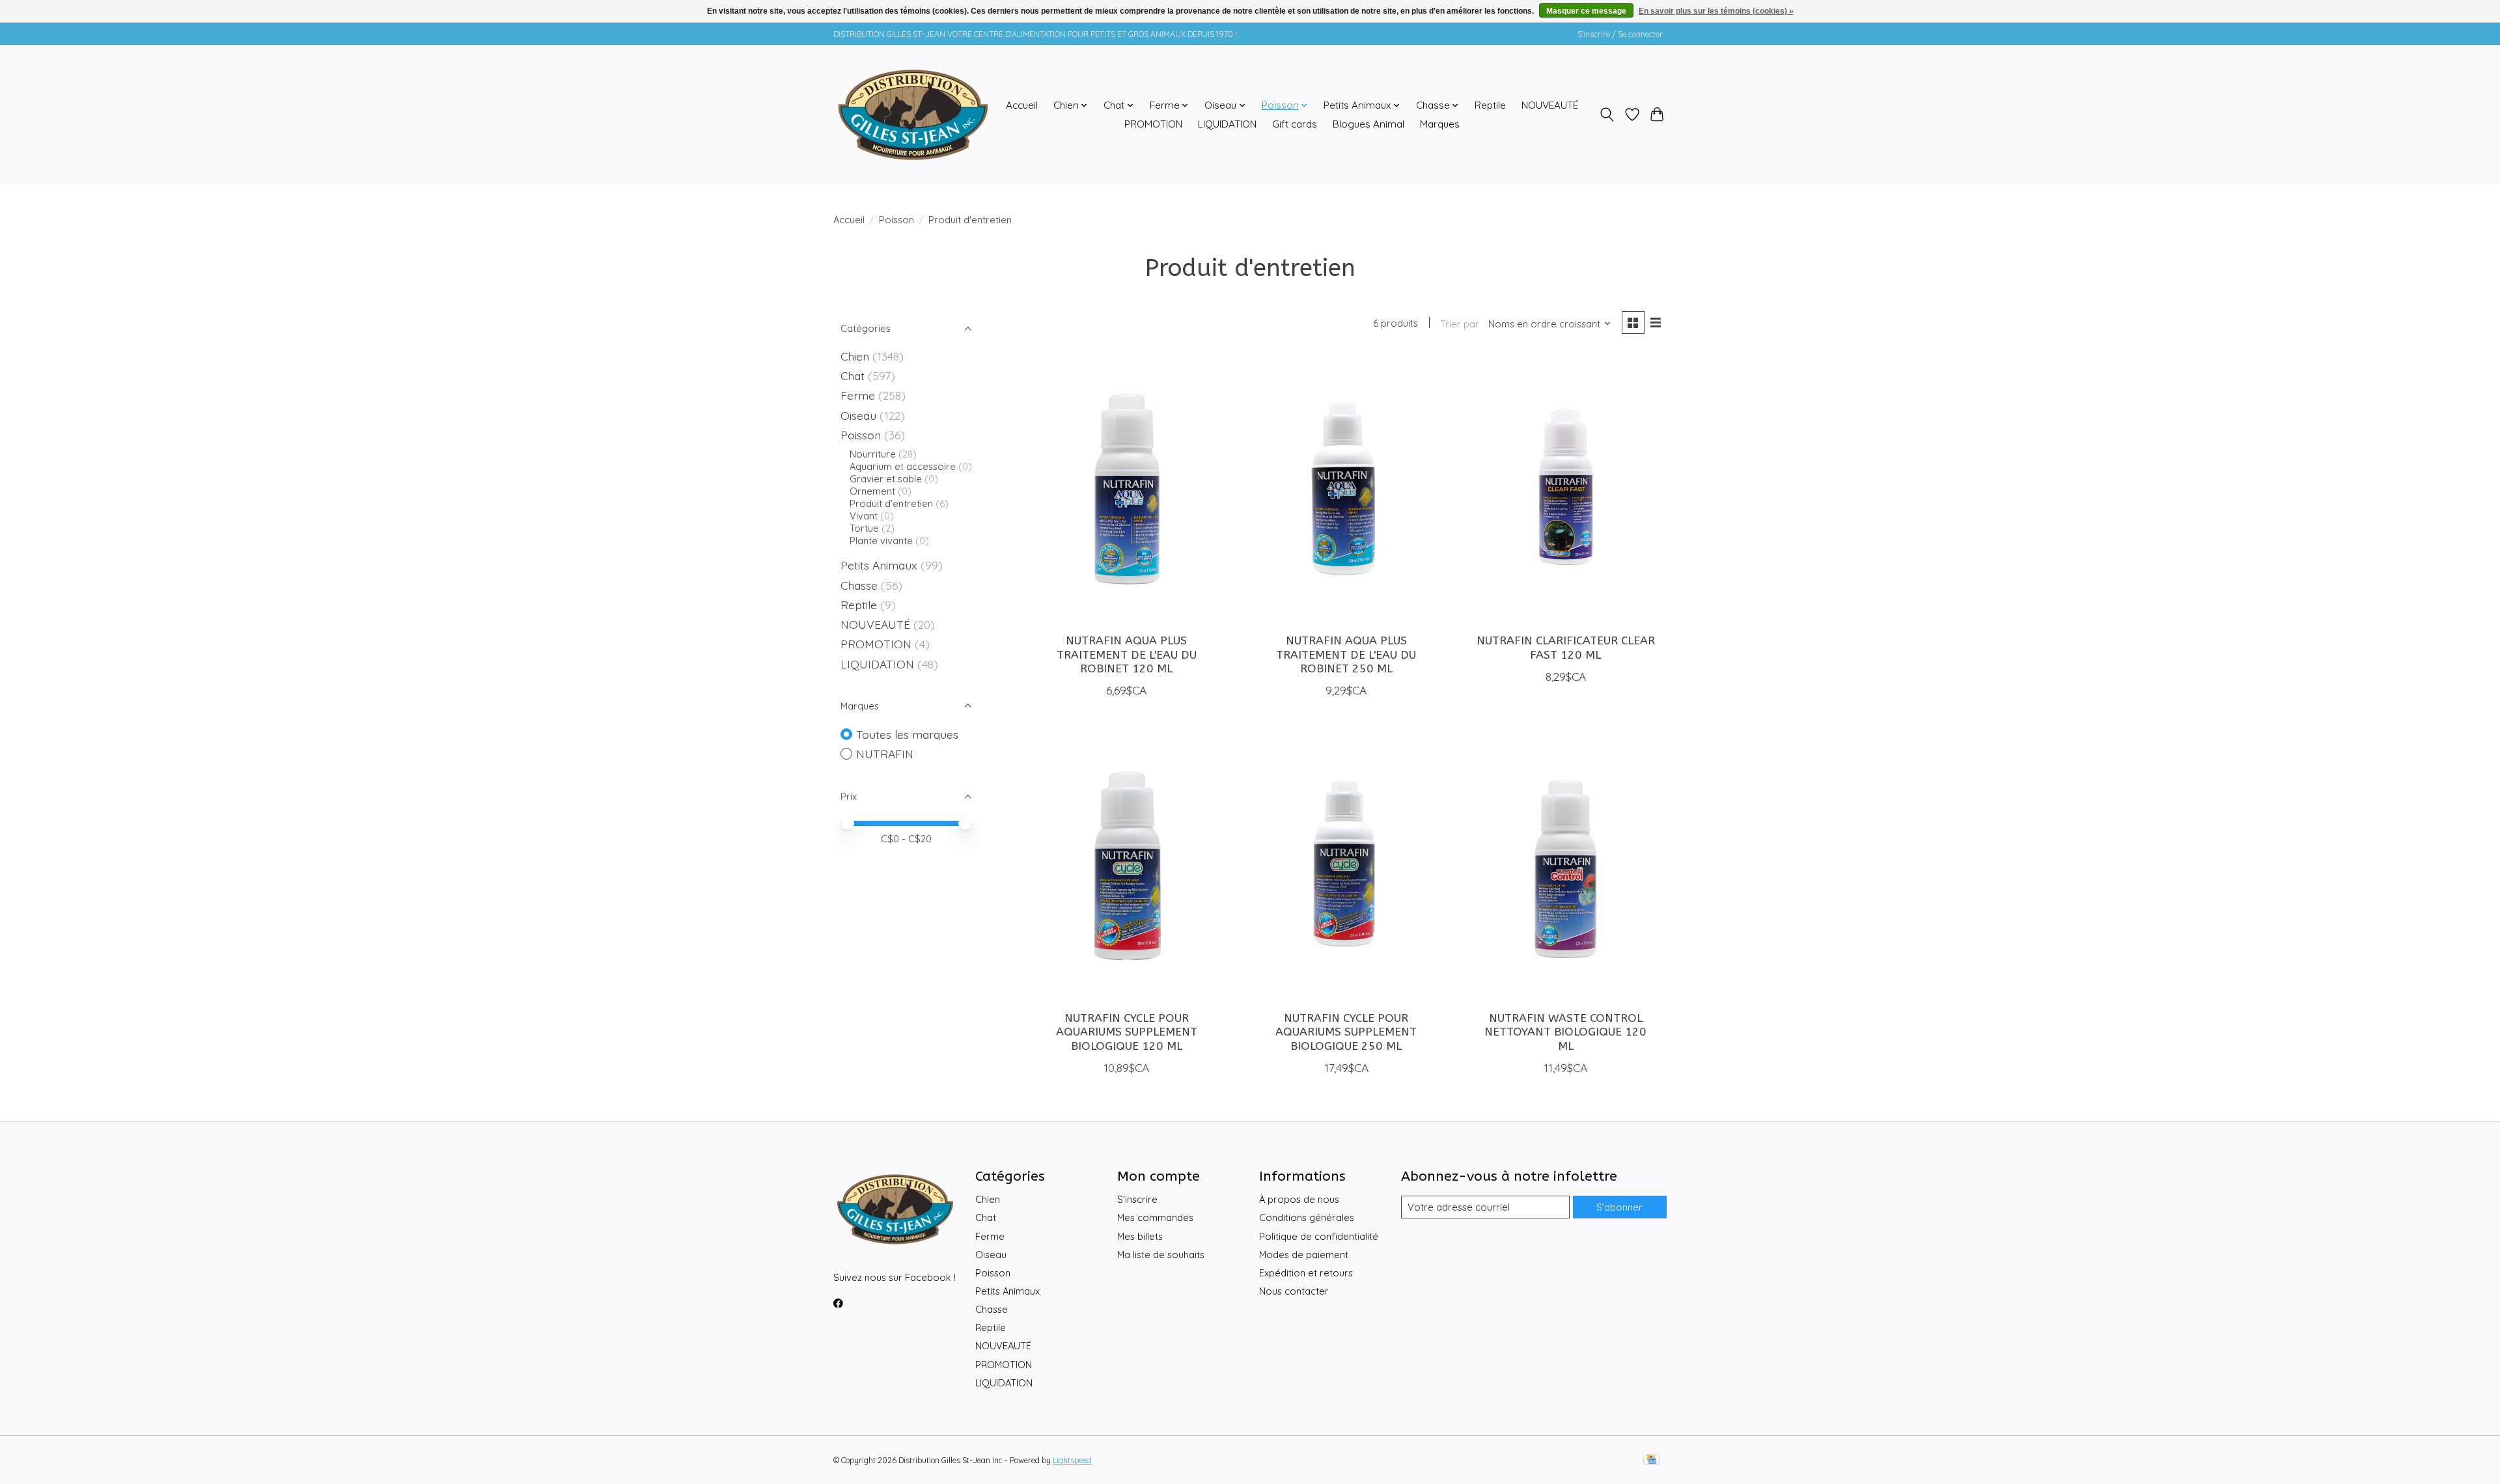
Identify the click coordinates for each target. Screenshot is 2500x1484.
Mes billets (1140, 1236)
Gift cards (1295, 124)
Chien (855, 356)
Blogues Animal (1368, 124)
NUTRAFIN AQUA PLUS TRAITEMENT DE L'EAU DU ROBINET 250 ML (1346, 654)
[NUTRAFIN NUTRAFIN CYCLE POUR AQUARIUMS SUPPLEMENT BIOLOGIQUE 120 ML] (1126, 867)
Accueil (1022, 105)
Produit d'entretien (891, 503)
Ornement (872, 491)
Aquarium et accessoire (903, 466)
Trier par (1460, 324)
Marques (1440, 124)
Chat (853, 376)
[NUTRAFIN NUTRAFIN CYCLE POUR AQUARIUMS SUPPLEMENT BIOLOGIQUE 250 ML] (1346, 867)
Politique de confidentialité (1319, 1236)
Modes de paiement (1304, 1255)
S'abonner (1619, 1207)
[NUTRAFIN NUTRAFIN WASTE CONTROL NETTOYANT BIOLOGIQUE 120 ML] (1566, 867)
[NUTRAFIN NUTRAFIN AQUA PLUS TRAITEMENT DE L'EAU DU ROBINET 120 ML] (1126, 489)
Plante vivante (881, 541)
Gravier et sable (886, 479)
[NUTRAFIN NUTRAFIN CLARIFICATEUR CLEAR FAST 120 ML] (1566, 489)
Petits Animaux (879, 565)
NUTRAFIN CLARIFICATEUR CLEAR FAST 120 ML (1566, 648)
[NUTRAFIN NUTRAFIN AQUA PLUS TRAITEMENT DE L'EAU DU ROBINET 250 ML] (1346, 489)
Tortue (864, 528)
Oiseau (858, 415)
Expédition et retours (1306, 1273)
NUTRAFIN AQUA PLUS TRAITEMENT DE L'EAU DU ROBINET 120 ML (1127, 654)
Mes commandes (1155, 1217)
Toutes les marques (907, 734)
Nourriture (873, 454)
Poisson (896, 220)
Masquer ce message (1586, 11)
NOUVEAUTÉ (1550, 105)
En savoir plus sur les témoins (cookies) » (1716, 11)
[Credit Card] (1651, 1460)
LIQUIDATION (1227, 124)
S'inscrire (1137, 1199)
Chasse (859, 585)
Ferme (858, 395)
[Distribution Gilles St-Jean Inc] (913, 115)
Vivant (864, 516)
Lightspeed (1072, 1460)
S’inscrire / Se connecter (1620, 34)
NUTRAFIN (885, 754)
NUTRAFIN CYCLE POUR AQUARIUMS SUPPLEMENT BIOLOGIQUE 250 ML (1346, 1032)
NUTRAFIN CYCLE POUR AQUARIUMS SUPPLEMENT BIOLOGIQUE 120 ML (1127, 1032)
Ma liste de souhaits (1161, 1255)
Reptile (1490, 105)
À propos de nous (1299, 1199)
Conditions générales (1307, 1217)
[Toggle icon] (1607, 115)
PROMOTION (1153, 124)
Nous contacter (1294, 1291)
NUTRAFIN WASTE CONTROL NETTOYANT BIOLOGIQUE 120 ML (1565, 1032)
